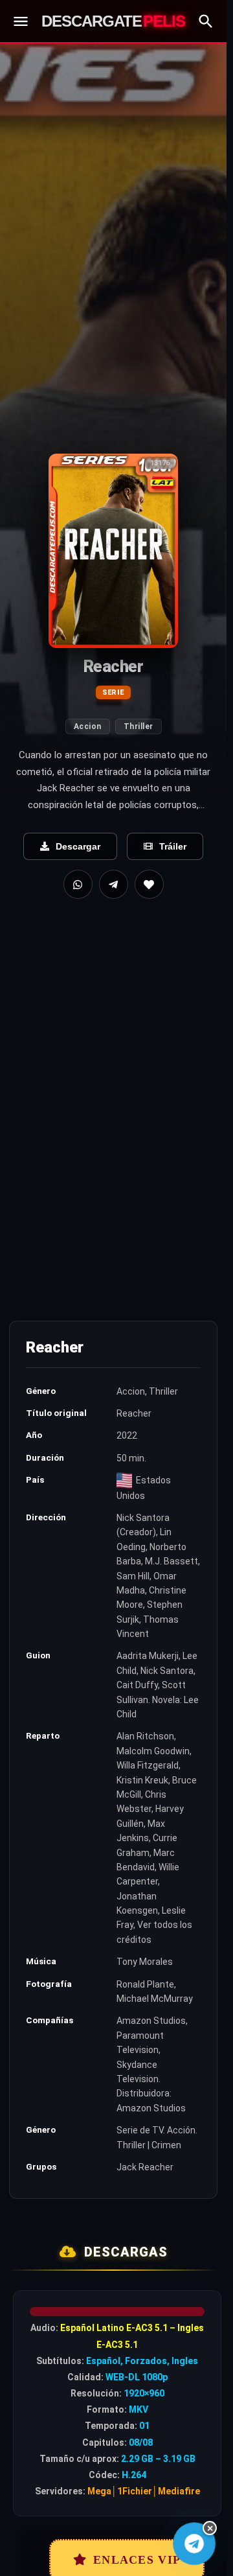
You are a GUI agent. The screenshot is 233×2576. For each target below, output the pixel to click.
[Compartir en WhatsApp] (78, 884)
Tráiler (173, 846)
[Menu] (21, 21)
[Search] (206, 21)
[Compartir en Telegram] (114, 884)
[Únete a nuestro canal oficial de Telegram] (194, 2544)
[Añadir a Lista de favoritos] (149, 884)
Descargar (78, 846)
